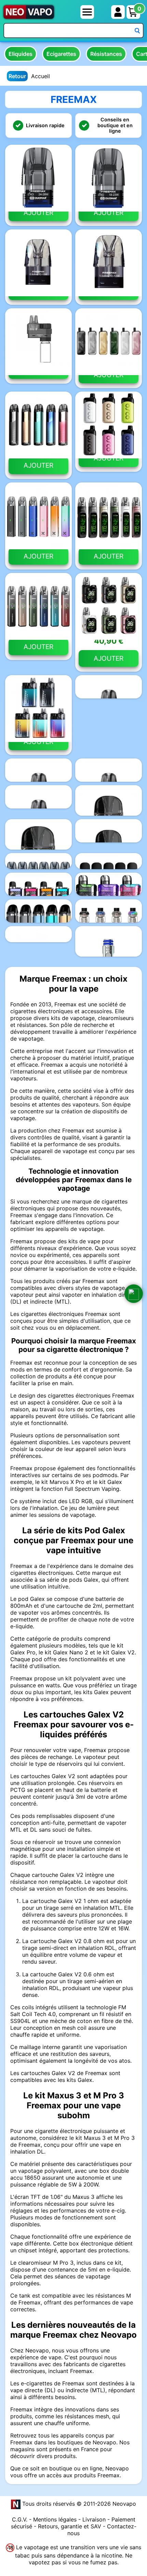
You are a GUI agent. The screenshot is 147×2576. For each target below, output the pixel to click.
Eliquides (21, 54)
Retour (17, 76)
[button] (134, 1294)
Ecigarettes (61, 54)
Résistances (106, 54)
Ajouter (38, 213)
